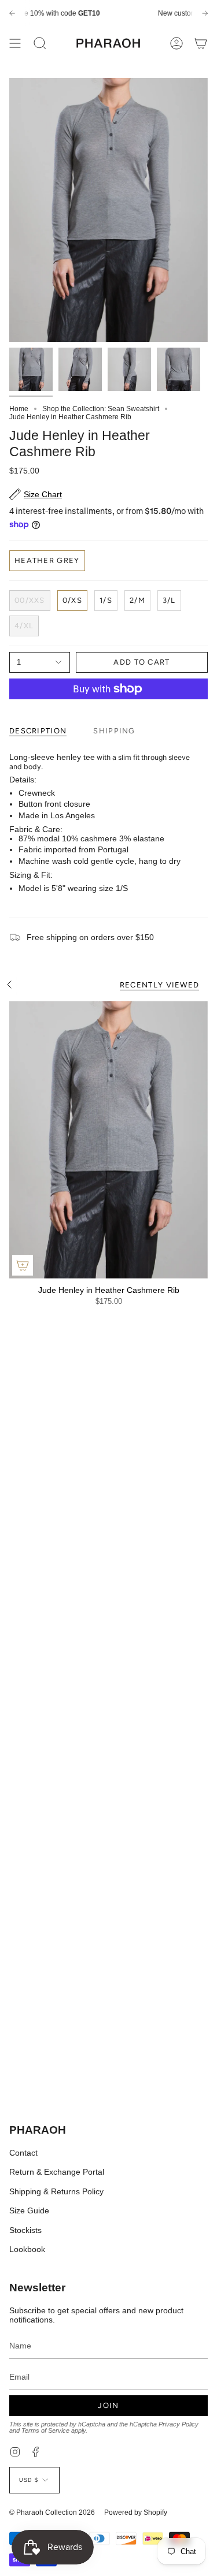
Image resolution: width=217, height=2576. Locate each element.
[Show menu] (15, 43)
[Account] (176, 43)
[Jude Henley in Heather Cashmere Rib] (108, 1140)
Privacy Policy (179, 2424)
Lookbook (27, 2249)
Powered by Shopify (136, 2512)
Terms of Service (45, 2430)
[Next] (205, 13)
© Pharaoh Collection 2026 (52, 2512)
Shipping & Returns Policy (56, 2191)
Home (19, 409)
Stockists (25, 2230)
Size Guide (29, 2210)
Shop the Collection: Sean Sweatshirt (101, 409)
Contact (23, 2153)
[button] (40, 43)
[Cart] (201, 43)
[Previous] (12, 13)
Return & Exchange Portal (57, 2172)
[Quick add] (23, 1265)
